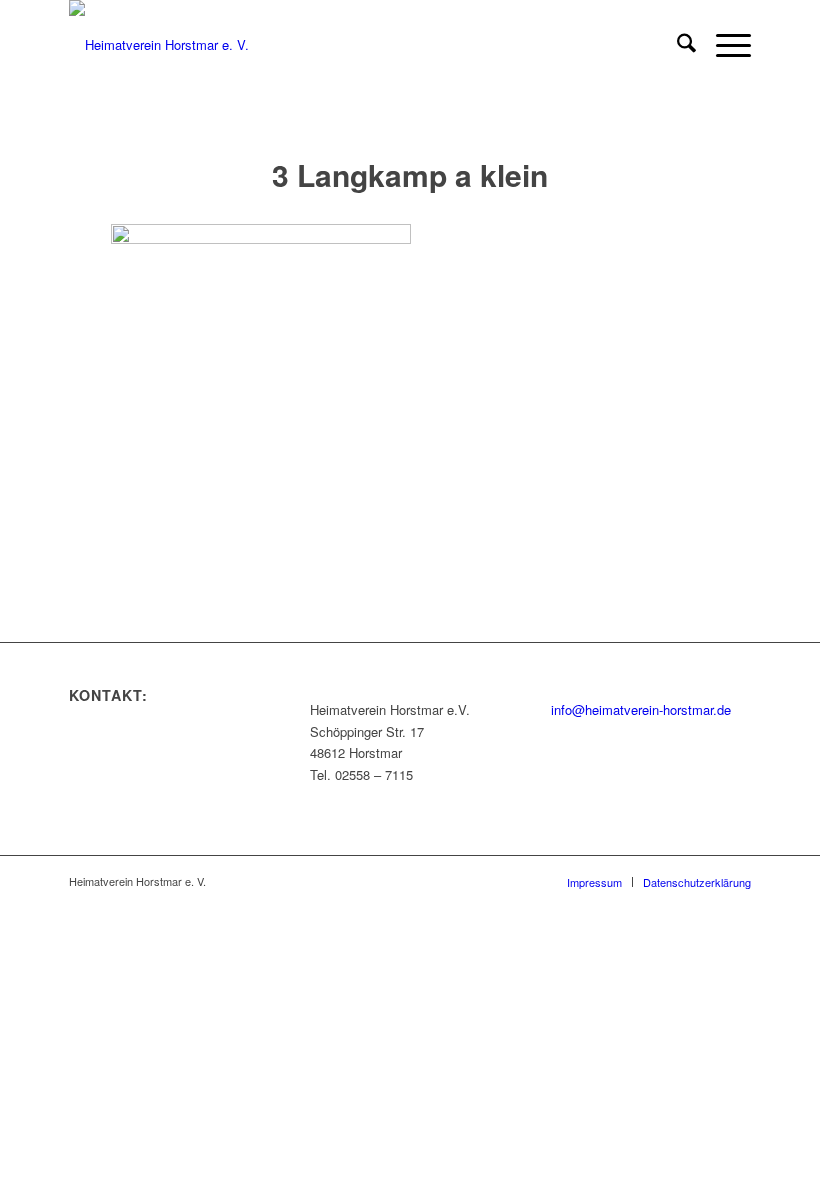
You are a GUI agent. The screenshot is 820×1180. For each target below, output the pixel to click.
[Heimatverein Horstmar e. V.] (159, 45)
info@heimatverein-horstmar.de (641, 709)
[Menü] (723, 45)
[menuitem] (676, 45)
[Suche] (676, 45)
